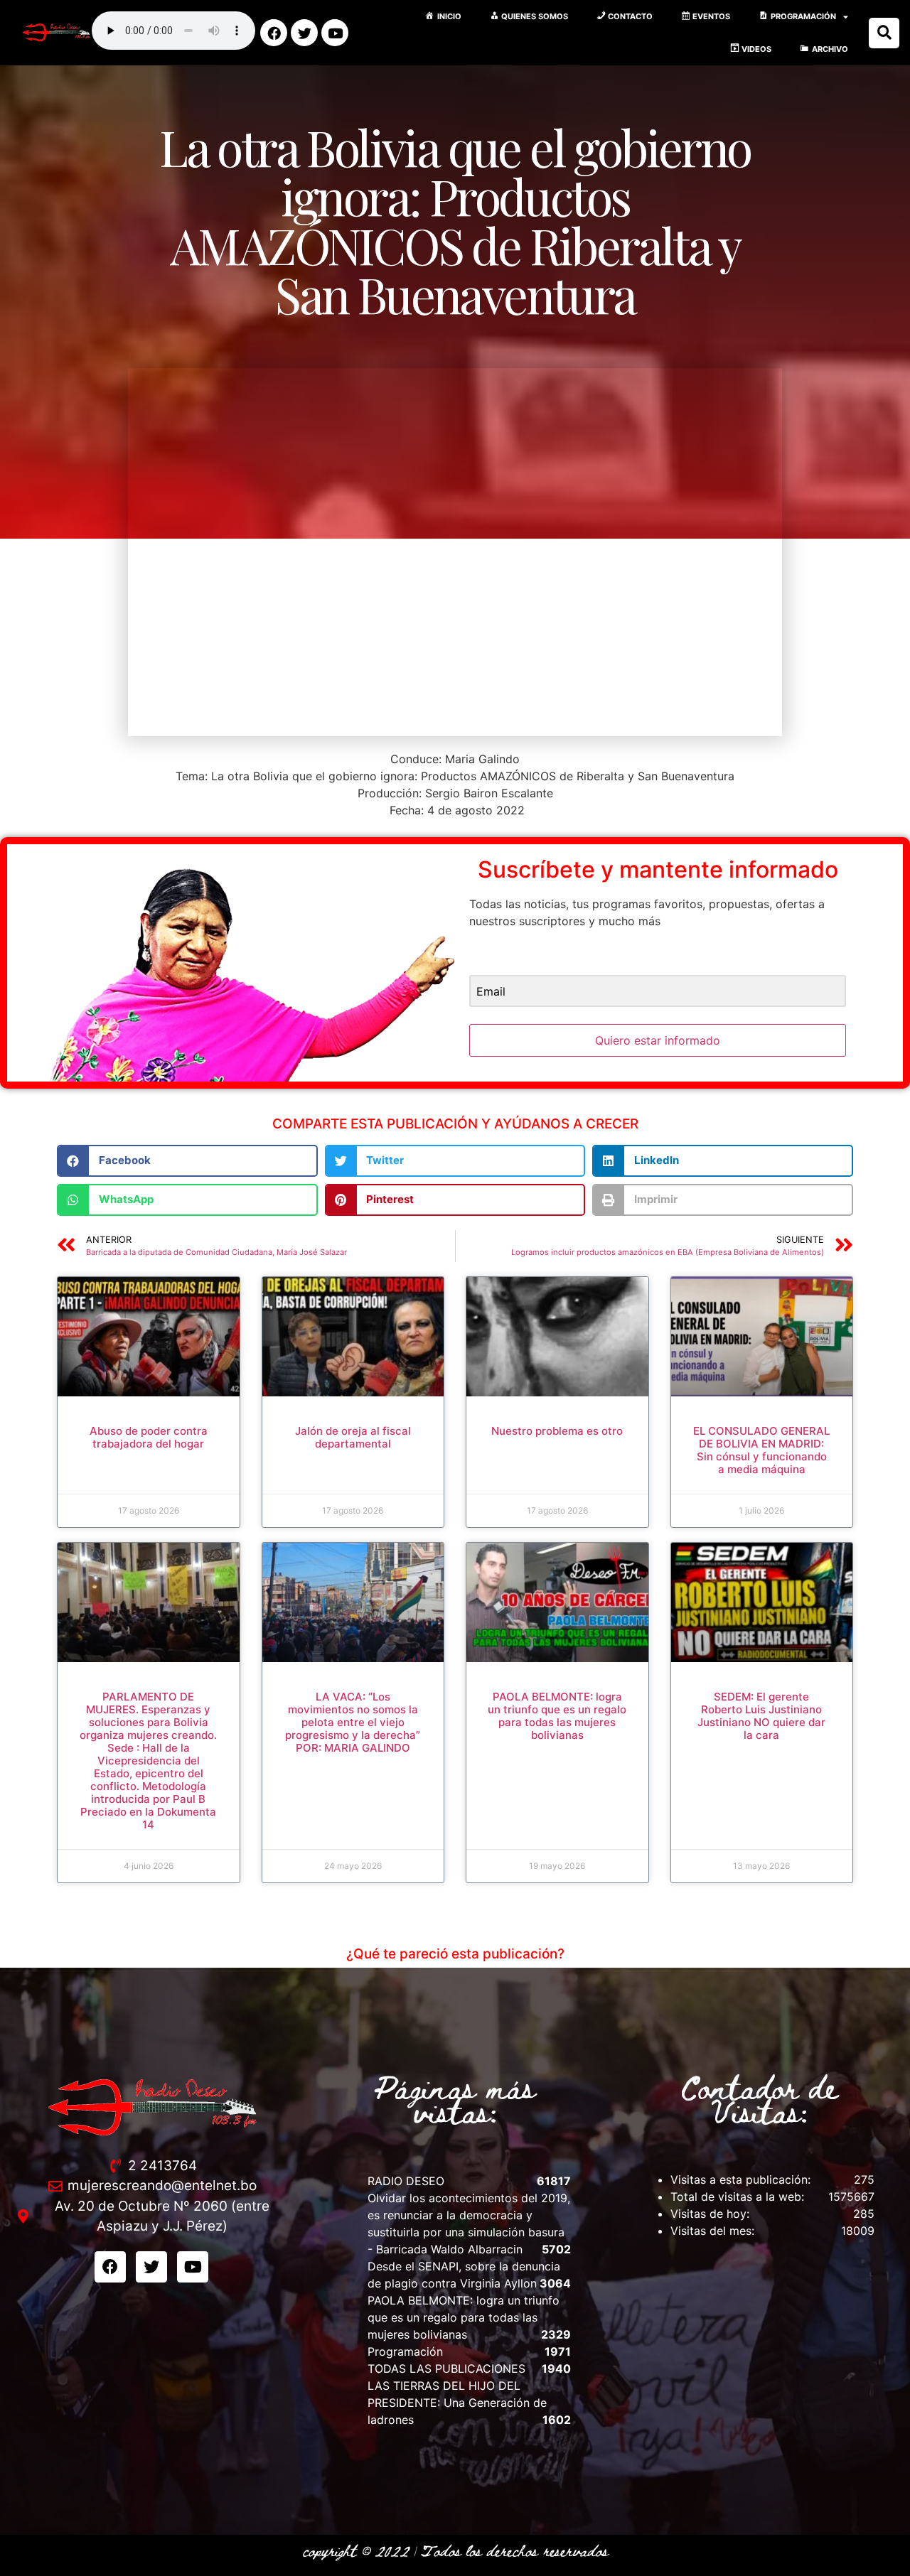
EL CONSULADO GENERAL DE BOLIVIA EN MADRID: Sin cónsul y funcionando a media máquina (761, 1450)
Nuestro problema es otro (557, 1431)
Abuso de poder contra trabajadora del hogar (149, 1437)
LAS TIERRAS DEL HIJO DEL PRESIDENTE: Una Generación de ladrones (457, 2403)
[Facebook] (274, 33)
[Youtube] (335, 33)
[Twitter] (304, 33)
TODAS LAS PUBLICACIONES (446, 2368)
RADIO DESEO (406, 2181)
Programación (405, 2351)
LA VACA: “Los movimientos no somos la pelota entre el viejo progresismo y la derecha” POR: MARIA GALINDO (353, 1722)
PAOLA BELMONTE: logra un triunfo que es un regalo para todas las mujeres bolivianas (557, 1716)
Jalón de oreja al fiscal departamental (353, 1437)
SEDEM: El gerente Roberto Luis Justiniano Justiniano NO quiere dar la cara (761, 1716)
